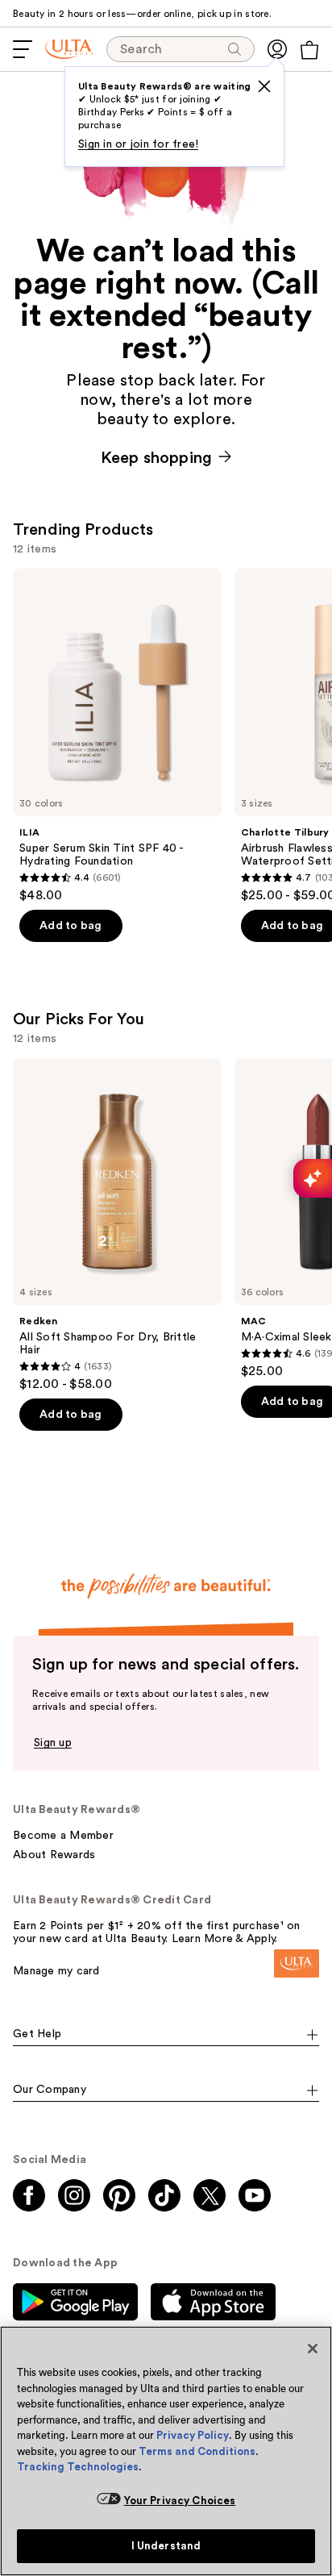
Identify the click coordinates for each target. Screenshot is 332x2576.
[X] (264, 86)
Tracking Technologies (78, 2467)
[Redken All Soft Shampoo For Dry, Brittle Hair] (117, 1225)
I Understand (166, 2546)
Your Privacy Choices (180, 2501)
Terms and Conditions (197, 2451)
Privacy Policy (193, 2435)
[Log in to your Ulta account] (277, 49)
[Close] (313, 2349)
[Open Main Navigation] (23, 49)
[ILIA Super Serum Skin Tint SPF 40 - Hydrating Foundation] (117, 736)
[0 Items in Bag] (309, 50)
